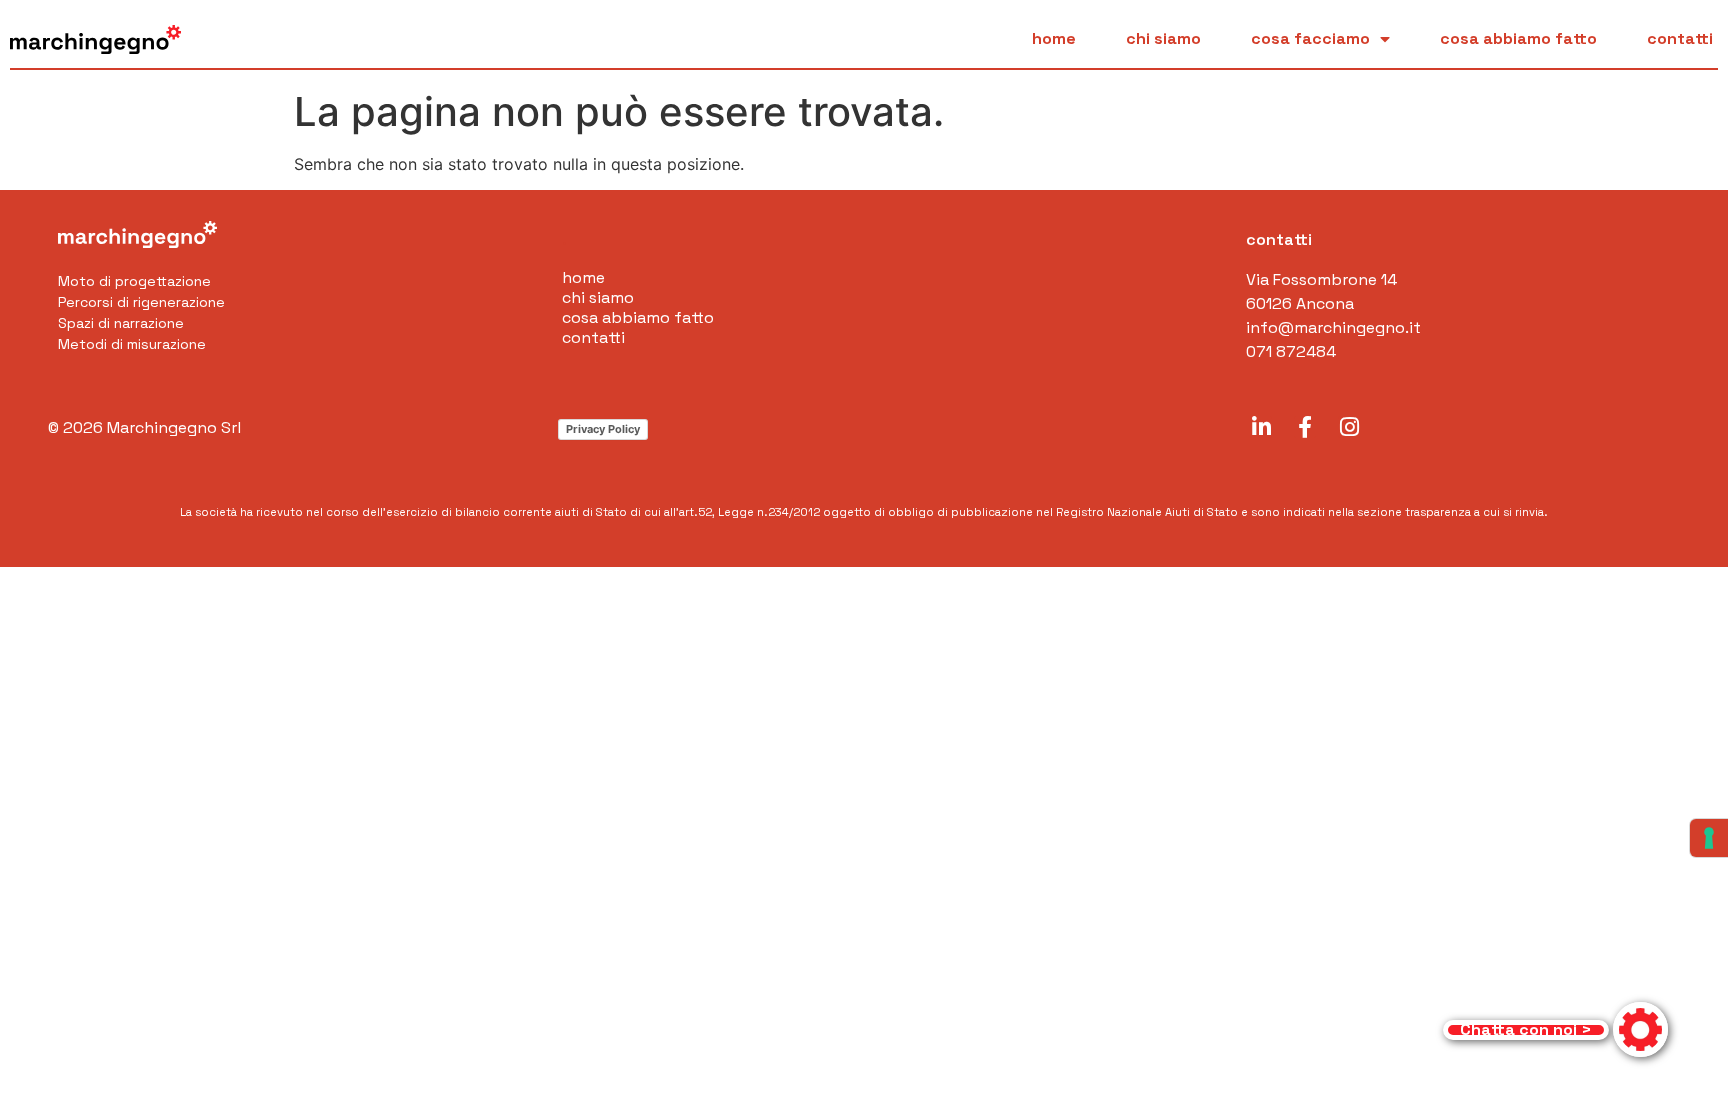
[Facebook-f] (1305, 427)
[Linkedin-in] (1261, 427)
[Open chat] (1555, 1029)
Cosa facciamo (1310, 39)
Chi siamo (1163, 39)
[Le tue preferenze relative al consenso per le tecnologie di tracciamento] (1709, 838)
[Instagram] (1349, 427)
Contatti (1680, 39)
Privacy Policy (603, 429)
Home (1054, 39)
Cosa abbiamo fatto (1518, 39)
